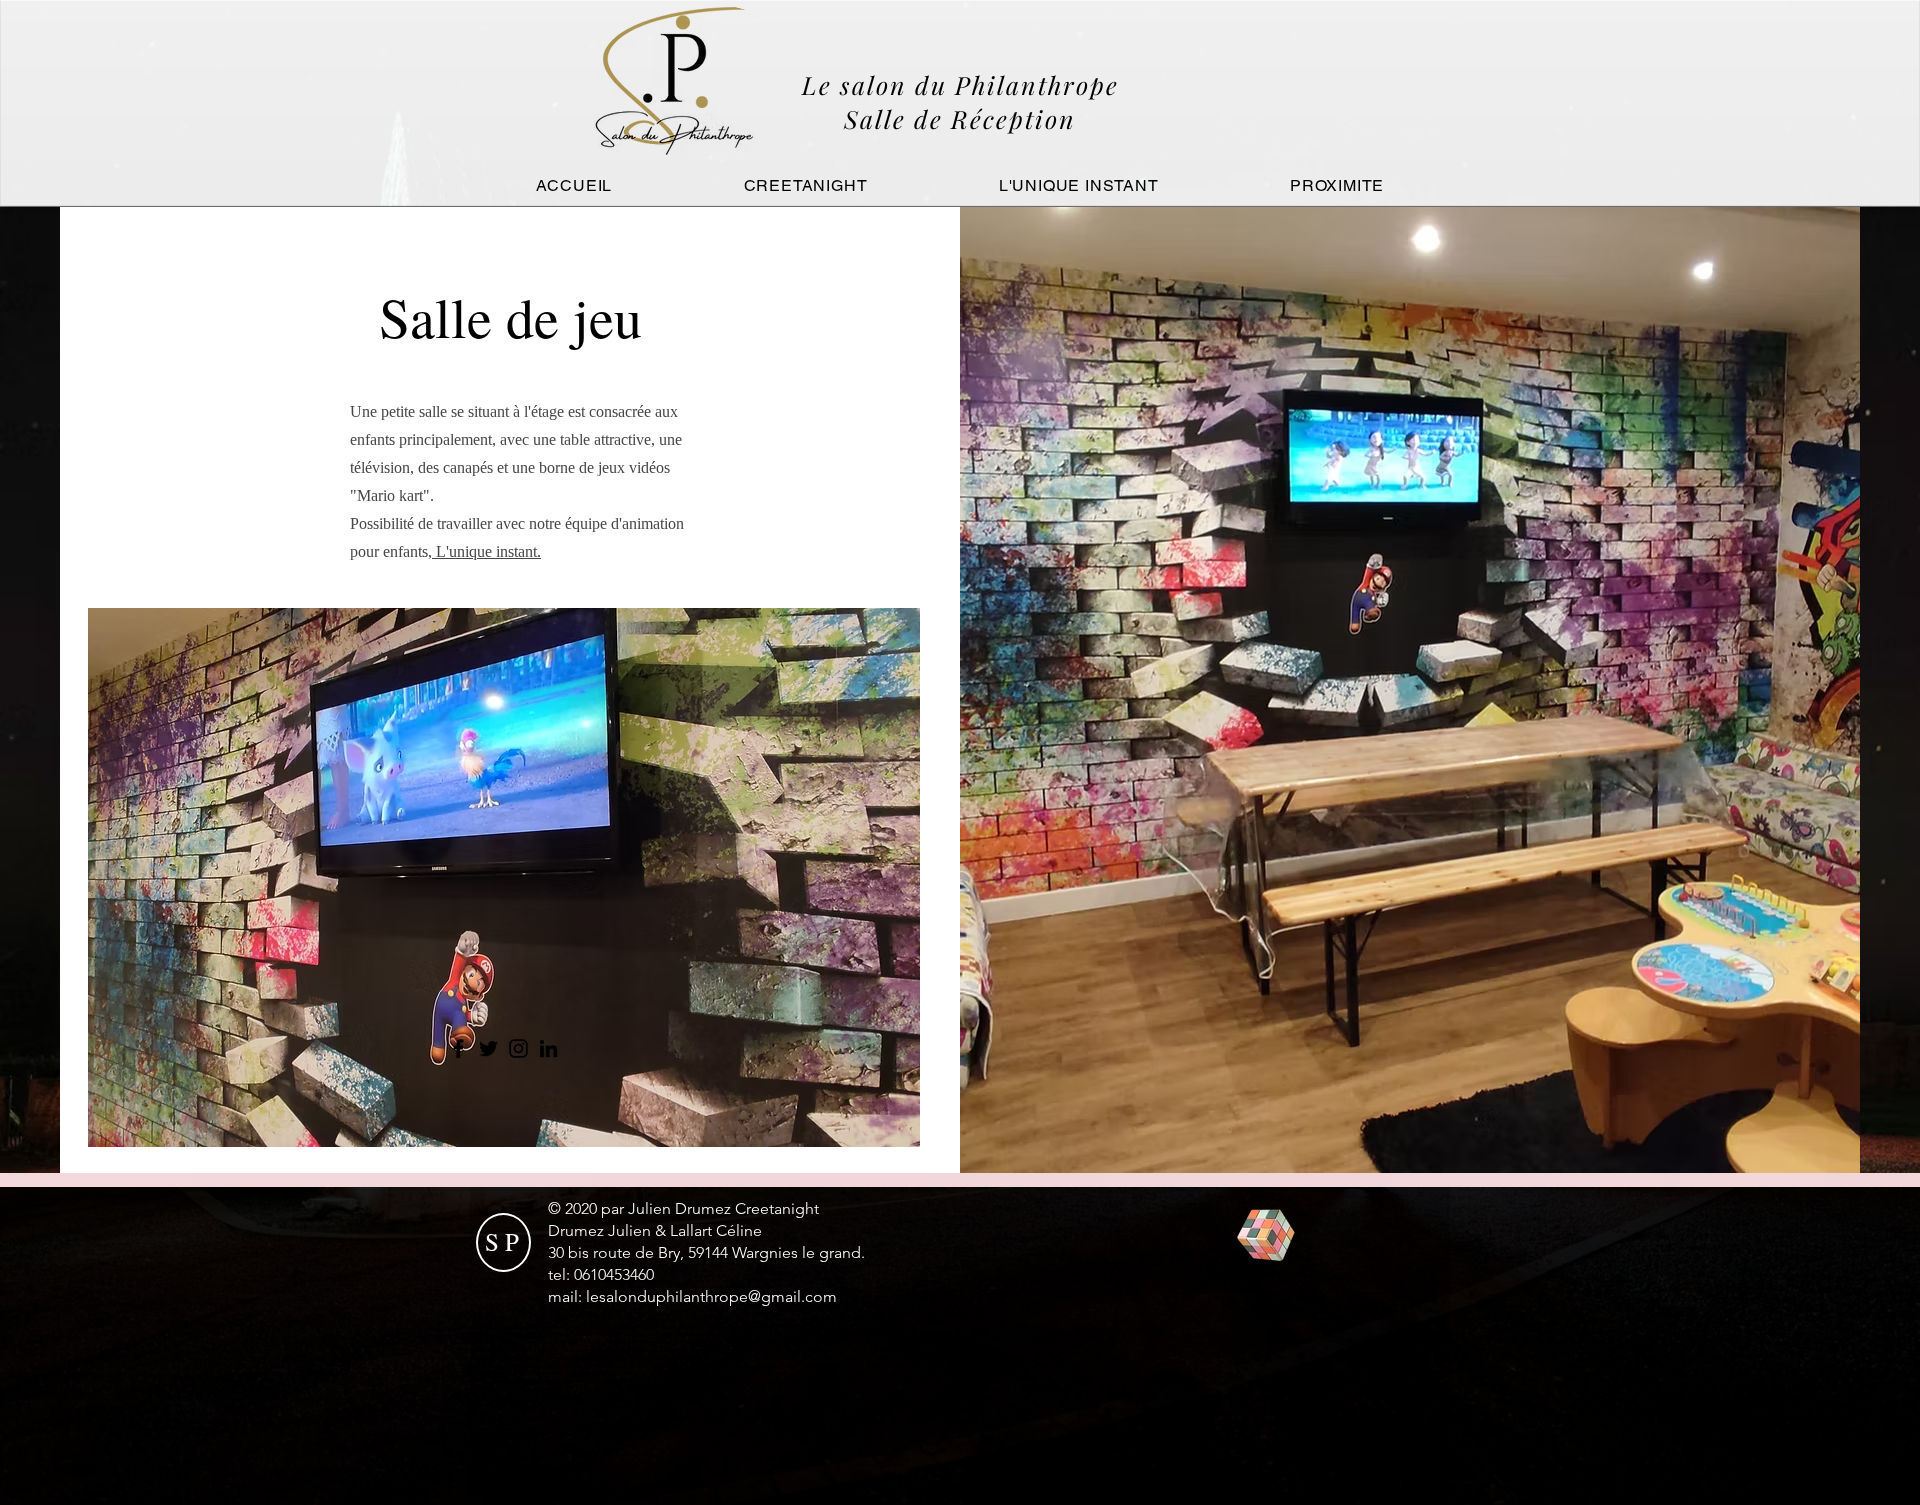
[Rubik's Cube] (1266, 1235)
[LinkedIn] (548, 1048)
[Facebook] (458, 1048)
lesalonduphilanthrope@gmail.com (711, 1296)
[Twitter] (488, 1048)
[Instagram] (518, 1048)
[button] (504, 877)
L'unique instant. (486, 551)
